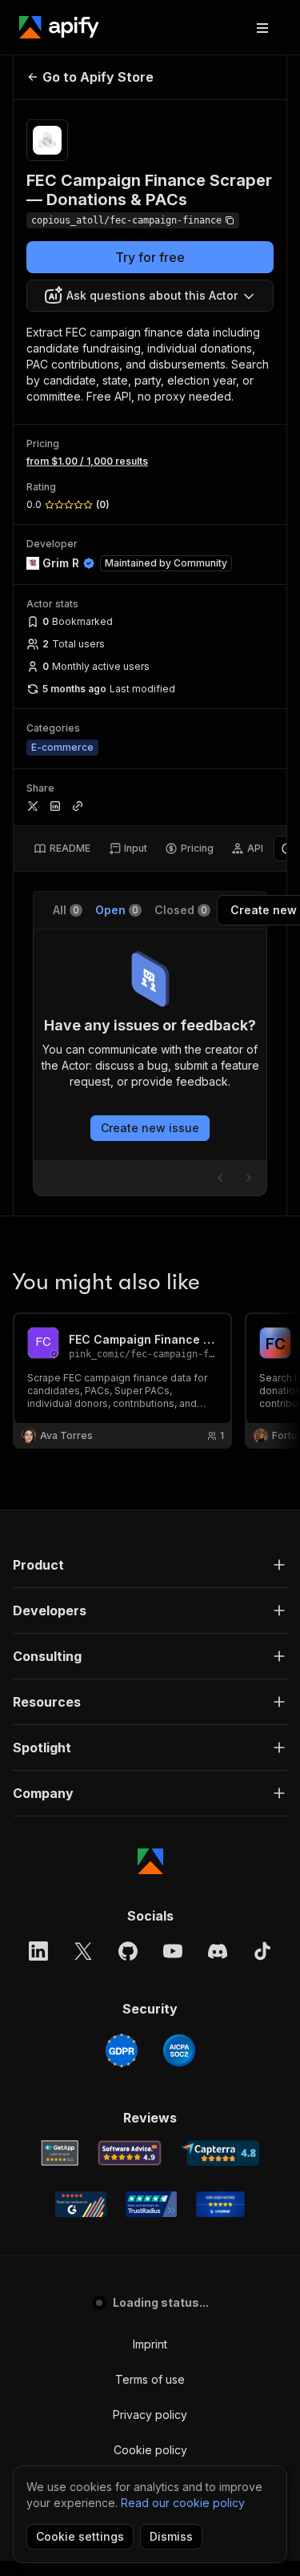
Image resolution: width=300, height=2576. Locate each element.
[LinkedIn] (38, 1951)
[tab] (62, 849)
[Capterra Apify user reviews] (220, 2153)
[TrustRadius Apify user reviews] (151, 2204)
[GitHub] (128, 1951)
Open (117, 910)
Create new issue (150, 1128)
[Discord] (218, 1951)
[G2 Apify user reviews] (81, 2204)
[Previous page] (220, 1178)
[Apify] (59, 27)
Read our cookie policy (183, 2503)
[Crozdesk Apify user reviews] (220, 2204)
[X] (83, 1951)
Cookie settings (80, 2536)
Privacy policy (150, 2415)
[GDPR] (122, 2050)
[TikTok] (262, 1951)
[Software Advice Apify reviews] (130, 2153)
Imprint (150, 2344)
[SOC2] (179, 2050)
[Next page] (249, 1178)
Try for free (150, 257)
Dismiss (171, 2536)
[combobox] (150, 296)
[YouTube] (173, 1951)
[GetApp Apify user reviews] (60, 2153)
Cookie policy (150, 2450)
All (66, 910)
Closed (181, 910)
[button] (150, 1565)
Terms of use (150, 2379)
